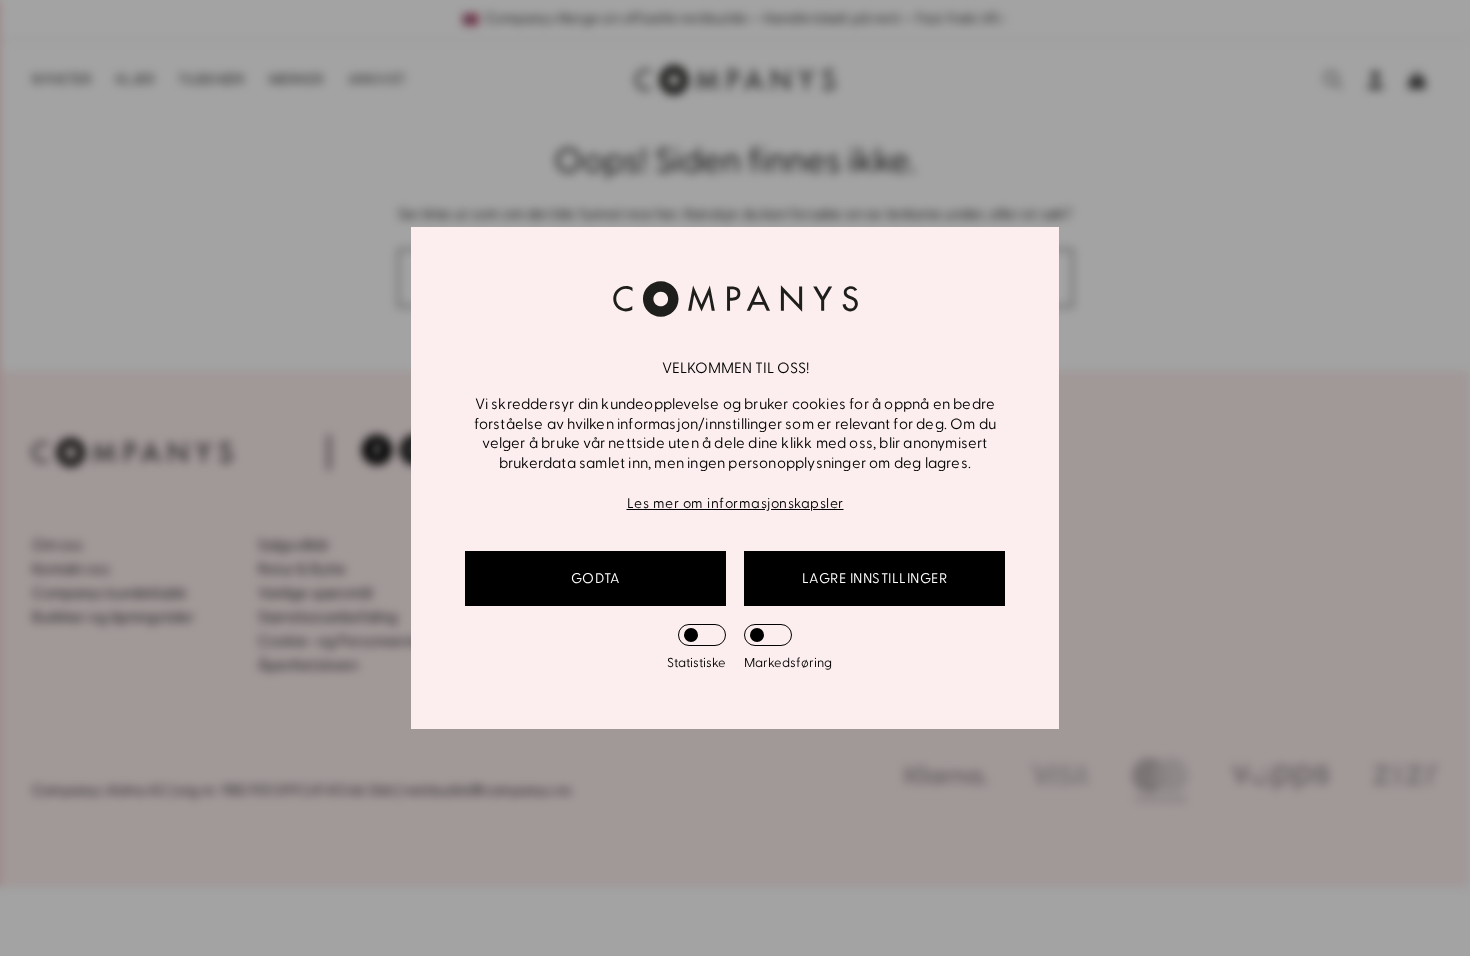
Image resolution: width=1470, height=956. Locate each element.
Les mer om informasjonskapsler (735, 503)
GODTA (596, 578)
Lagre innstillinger (875, 578)
